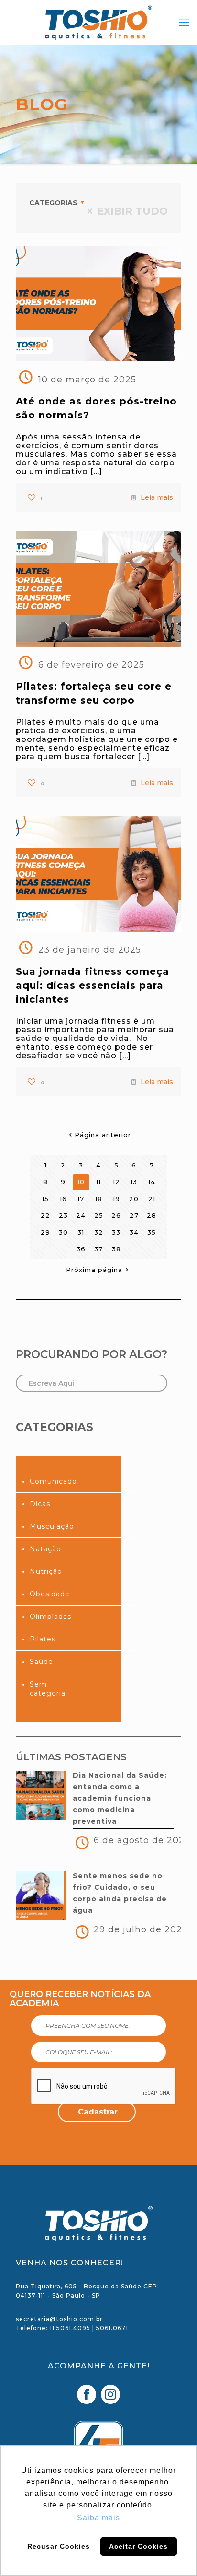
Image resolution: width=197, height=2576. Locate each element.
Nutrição (46, 1571)
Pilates (43, 1639)
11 (98, 1182)
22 (45, 1215)
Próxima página (94, 1270)
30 (63, 1232)
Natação (45, 1549)
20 (134, 1199)
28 (152, 1215)
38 (116, 1249)
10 (81, 1182)
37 (98, 1249)
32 (99, 1232)
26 (116, 1215)
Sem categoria (48, 1689)
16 (63, 1199)
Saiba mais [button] (98, 2518)
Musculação (52, 1526)
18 (99, 1199)
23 (63, 1215)
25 (99, 1215)
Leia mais (157, 497)
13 (134, 1182)
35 (152, 1232)
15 (45, 1199)
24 (81, 1215)
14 (152, 1182)
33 (116, 1232)
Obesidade (50, 1594)
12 (116, 1182)
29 (45, 1232)
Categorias (53, 203)
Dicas (40, 1504)
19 (116, 1199)
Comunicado (53, 1481)
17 (81, 1199)
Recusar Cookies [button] (59, 2546)
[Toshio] (98, 27)
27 (134, 1215)
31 (81, 1232)
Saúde (41, 1662)
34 (134, 1232)
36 (81, 1249)
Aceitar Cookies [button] (138, 2546)
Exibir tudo (132, 211)
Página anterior (103, 1135)
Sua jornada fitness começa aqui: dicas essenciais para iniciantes (93, 985)
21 (152, 1199)
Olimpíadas (50, 1617)
